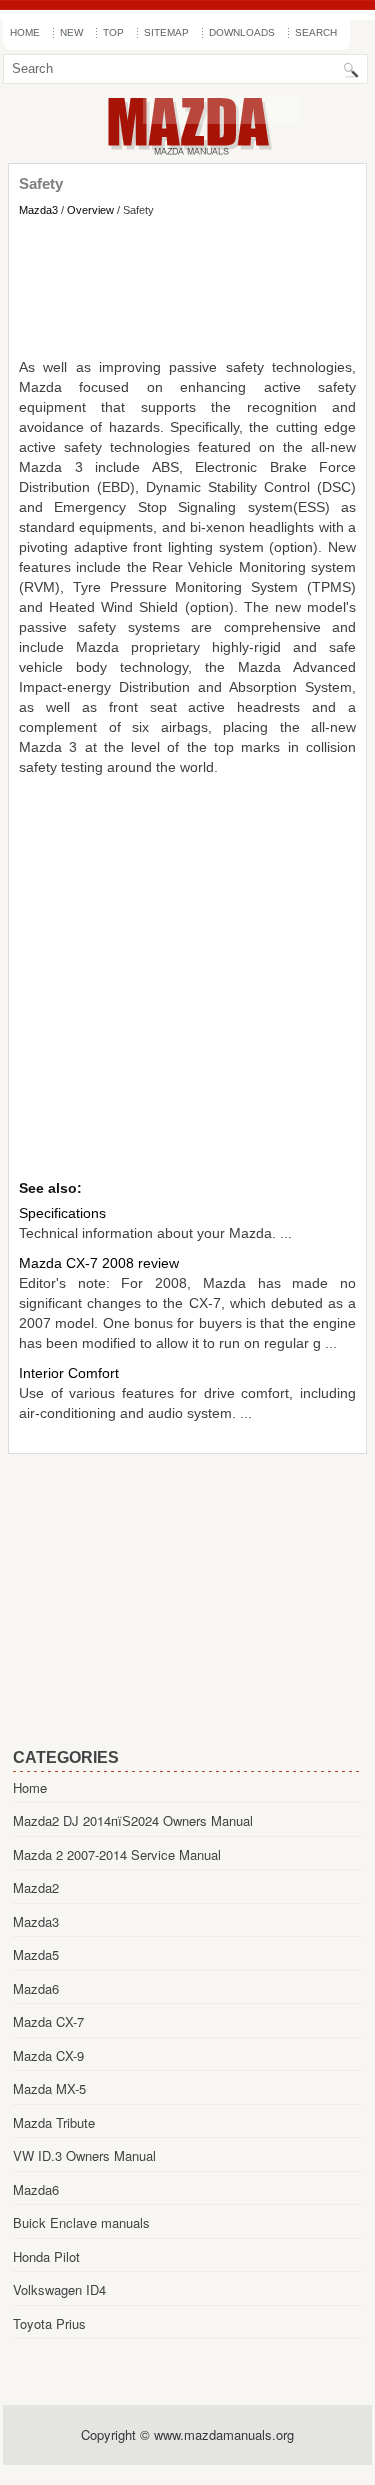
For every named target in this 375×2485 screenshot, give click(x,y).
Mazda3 (38, 210)
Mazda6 (36, 1988)
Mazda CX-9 (48, 2055)
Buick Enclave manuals (81, 2222)
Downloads (242, 32)
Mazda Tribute (54, 2122)
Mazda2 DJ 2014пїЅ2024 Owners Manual (133, 1820)
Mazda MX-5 (49, 2088)
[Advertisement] (187, 287)
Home (25, 32)
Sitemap (166, 32)
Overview (90, 210)
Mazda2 (36, 1887)
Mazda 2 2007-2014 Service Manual (117, 1854)
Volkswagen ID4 (59, 2289)
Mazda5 (36, 1954)
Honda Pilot (46, 2256)
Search (316, 32)
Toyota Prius (49, 2323)
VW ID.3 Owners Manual (84, 2155)
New (71, 32)
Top (113, 32)
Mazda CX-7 (48, 2021)
